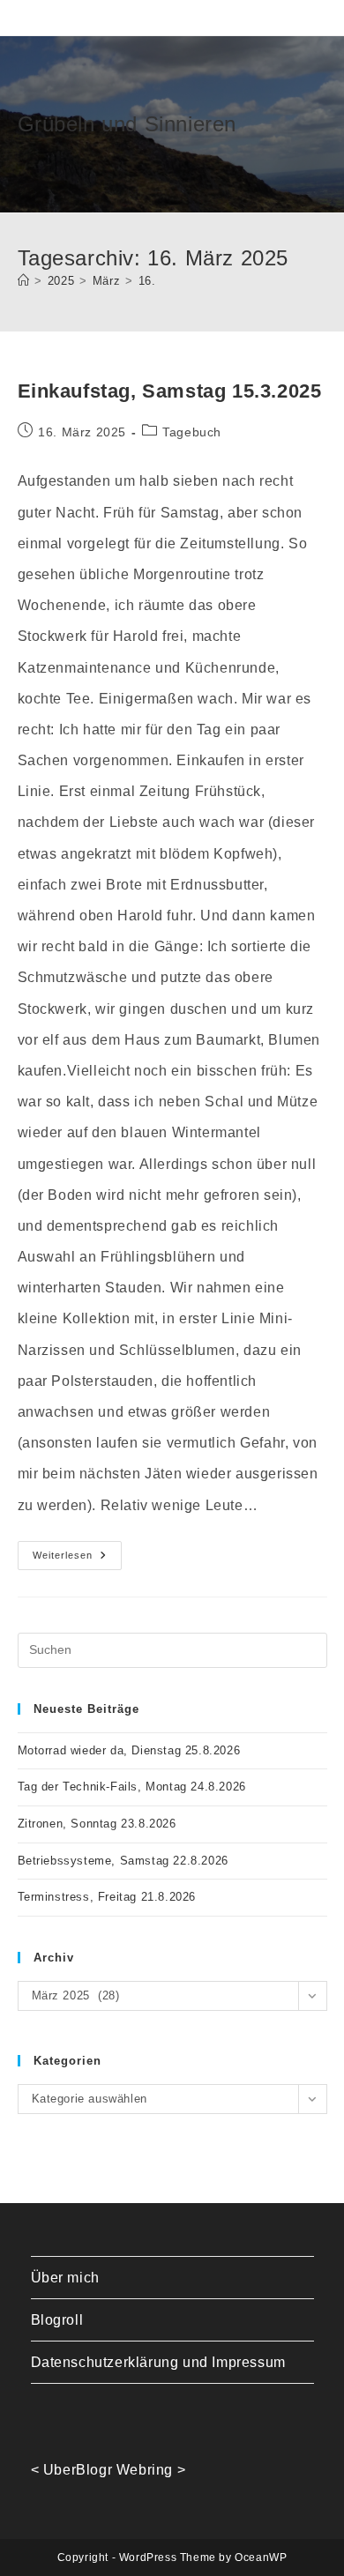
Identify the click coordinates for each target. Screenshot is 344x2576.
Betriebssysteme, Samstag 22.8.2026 (123, 1861)
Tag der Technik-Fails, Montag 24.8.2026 (132, 1787)
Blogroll (57, 2320)
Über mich (65, 2278)
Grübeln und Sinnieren (127, 124)
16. (147, 281)
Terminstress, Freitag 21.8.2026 (107, 1897)
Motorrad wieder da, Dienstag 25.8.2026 (129, 1750)
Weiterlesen (77, 1560)
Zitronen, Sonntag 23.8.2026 (97, 1824)
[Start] (24, 281)
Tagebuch (192, 432)
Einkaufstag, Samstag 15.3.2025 (170, 391)
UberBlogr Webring (108, 2470)
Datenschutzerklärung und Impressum (158, 2362)
